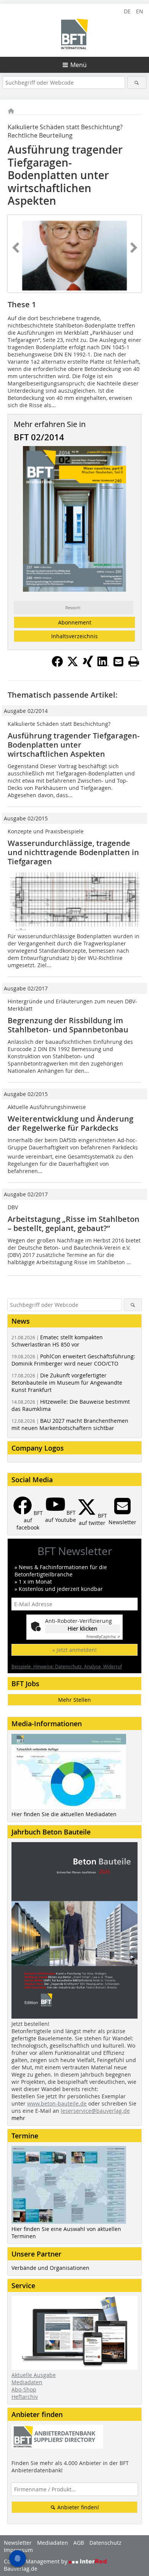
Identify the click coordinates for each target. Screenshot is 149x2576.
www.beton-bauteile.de (57, 2103)
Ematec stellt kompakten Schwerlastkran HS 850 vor (57, 1341)
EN (140, 11)
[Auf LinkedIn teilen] (103, 665)
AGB (79, 2543)
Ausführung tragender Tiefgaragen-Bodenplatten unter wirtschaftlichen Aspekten (74, 745)
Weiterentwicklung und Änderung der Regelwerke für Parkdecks (70, 1123)
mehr (18, 2118)
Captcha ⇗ (103, 1637)
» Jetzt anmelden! (74, 1650)
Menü (79, 65)
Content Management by (36, 2561)
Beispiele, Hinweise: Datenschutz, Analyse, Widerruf (67, 1666)
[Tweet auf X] (73, 665)
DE (127, 11)
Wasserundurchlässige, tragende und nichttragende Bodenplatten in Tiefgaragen (73, 852)
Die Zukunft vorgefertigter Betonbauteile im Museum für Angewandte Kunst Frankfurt (67, 1383)
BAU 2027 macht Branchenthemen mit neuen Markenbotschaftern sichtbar (70, 1424)
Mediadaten (27, 2382)
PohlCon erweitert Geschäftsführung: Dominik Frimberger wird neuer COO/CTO (73, 1360)
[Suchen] (137, 83)
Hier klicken (83, 1628)
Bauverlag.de (21, 2569)
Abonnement (75, 622)
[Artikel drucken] (134, 661)
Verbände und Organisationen (50, 2268)
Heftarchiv (25, 2397)
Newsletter (18, 2543)
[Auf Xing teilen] (88, 665)
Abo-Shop (24, 2389)
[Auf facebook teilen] (57, 665)
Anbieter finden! (77, 2507)
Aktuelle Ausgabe (34, 2375)
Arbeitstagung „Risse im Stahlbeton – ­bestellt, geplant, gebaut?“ (74, 1224)
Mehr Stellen (74, 1700)
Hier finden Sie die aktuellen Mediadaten (64, 1814)
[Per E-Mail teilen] (118, 661)
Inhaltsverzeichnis (74, 636)
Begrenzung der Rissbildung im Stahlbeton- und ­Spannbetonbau (68, 1025)
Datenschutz (105, 2543)
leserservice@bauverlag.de (95, 2111)
